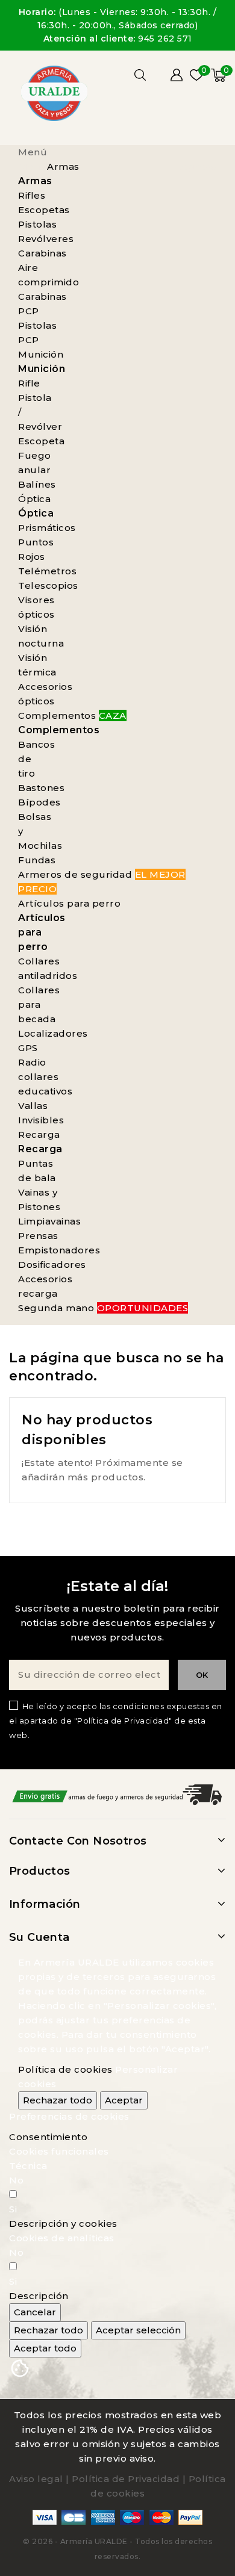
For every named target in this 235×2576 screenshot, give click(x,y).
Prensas (38, 1236)
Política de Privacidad (126, 2479)
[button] (63, 2224)
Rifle (29, 383)
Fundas (37, 860)
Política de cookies (65, 2069)
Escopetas (44, 210)
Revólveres (46, 239)
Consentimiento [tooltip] (48, 2137)
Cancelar (35, 2312)
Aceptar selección (138, 2330)
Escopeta (41, 441)
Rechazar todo (58, 2100)
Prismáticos (47, 528)
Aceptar (124, 2100)
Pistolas (37, 224)
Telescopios (48, 585)
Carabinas (42, 253)
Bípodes (39, 802)
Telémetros (47, 571)
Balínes (37, 484)
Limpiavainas (49, 1221)
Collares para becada (39, 1004)
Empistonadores (59, 1250)
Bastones (41, 788)
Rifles (32, 195)
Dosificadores (52, 1265)
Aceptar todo (45, 2348)
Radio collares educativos (45, 1077)
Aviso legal (36, 2479)
